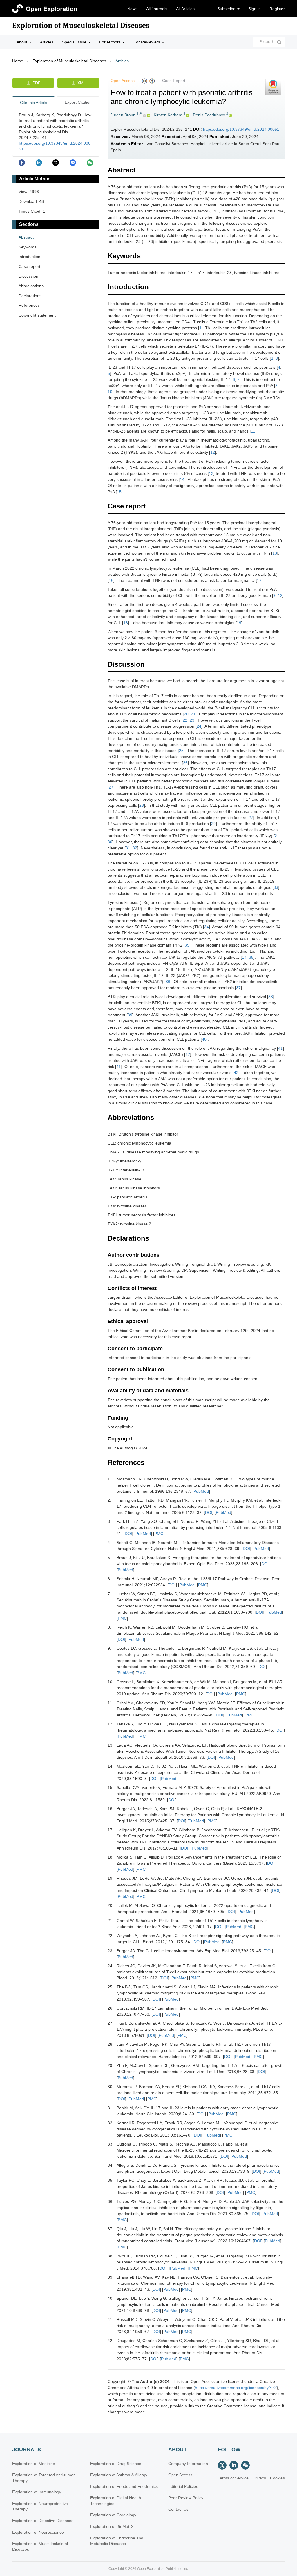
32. (111, 2123)
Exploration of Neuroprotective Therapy (40, 2506)
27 (111, 787)
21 (193, 714)
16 (111, 580)
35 (187, 945)
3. (109, 1521)
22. (111, 1936)
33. (111, 2144)
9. (109, 1648)
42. (111, 2341)
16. (111, 1809)
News (132, 9)
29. (111, 2065)
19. (111, 1878)
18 (126, 623)
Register (277, 9)
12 (213, 452)
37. (111, 2229)
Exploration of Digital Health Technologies (116, 2501)
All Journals (157, 9)
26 (185, 763)
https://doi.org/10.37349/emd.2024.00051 (241, 129)
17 (259, 580)
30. (111, 2087)
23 (192, 720)
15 (119, 492)
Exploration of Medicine (34, 2464)
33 (276, 887)
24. (111, 1966)
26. (111, 2008)
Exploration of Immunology (37, 2492)
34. (111, 2165)
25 (181, 751)
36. (111, 2201)
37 (238, 988)
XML (82, 83)
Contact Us (178, 2509)
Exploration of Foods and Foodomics (124, 2486)
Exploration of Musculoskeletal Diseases (81, 26)
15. (111, 1787)
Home (18, 61)
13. (111, 1745)
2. (109, 1500)
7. (109, 1594)
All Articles (185, 9)
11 (253, 431)
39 (130, 1015)
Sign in (255, 9)
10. (111, 1682)
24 (199, 726)
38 (271, 997)
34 (207, 927)
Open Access (180, 2475)
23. (111, 1951)
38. (111, 2256)
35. (111, 2180)
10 (110, 392)
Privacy (259, 2478)
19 (239, 623)
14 (182, 479)
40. (111, 2298)
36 (168, 982)
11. (110, 1703)
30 (110, 842)
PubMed (201, 1491)
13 (211, 473)
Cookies (277, 2478)
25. (111, 1987)
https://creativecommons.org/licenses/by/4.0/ (236, 2388)
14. (111, 1766)
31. (111, 2108)
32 (135, 848)
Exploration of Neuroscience (38, 2532)
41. (111, 2319)
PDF (37, 83)
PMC (159, 1534)
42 (188, 1054)
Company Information (188, 2464)
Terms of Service (233, 2478)
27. (111, 2023)
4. (109, 1543)
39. (111, 2277)
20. (111, 1905)
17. (111, 1830)
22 (185, 720)
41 (280, 1048)
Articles (47, 42)
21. (111, 1921)
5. (109, 1558)
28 (142, 805)
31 (128, 848)
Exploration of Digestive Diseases (43, 2521)
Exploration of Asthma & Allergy (119, 2475)
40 (204, 1039)
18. (111, 1857)
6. (109, 1579)
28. (111, 2044)
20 (186, 714)
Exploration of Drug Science (116, 2464)
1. (109, 1479)
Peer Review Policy (186, 2498)
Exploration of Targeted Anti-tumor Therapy (44, 2478)
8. (109, 1627)
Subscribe (227, 9)
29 (213, 824)
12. (111, 1724)
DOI (209, 1512)
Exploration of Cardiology (113, 2515)
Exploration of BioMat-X (112, 2526)
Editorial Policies (183, 2486)
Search (267, 42)
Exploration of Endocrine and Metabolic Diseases (117, 2541)
